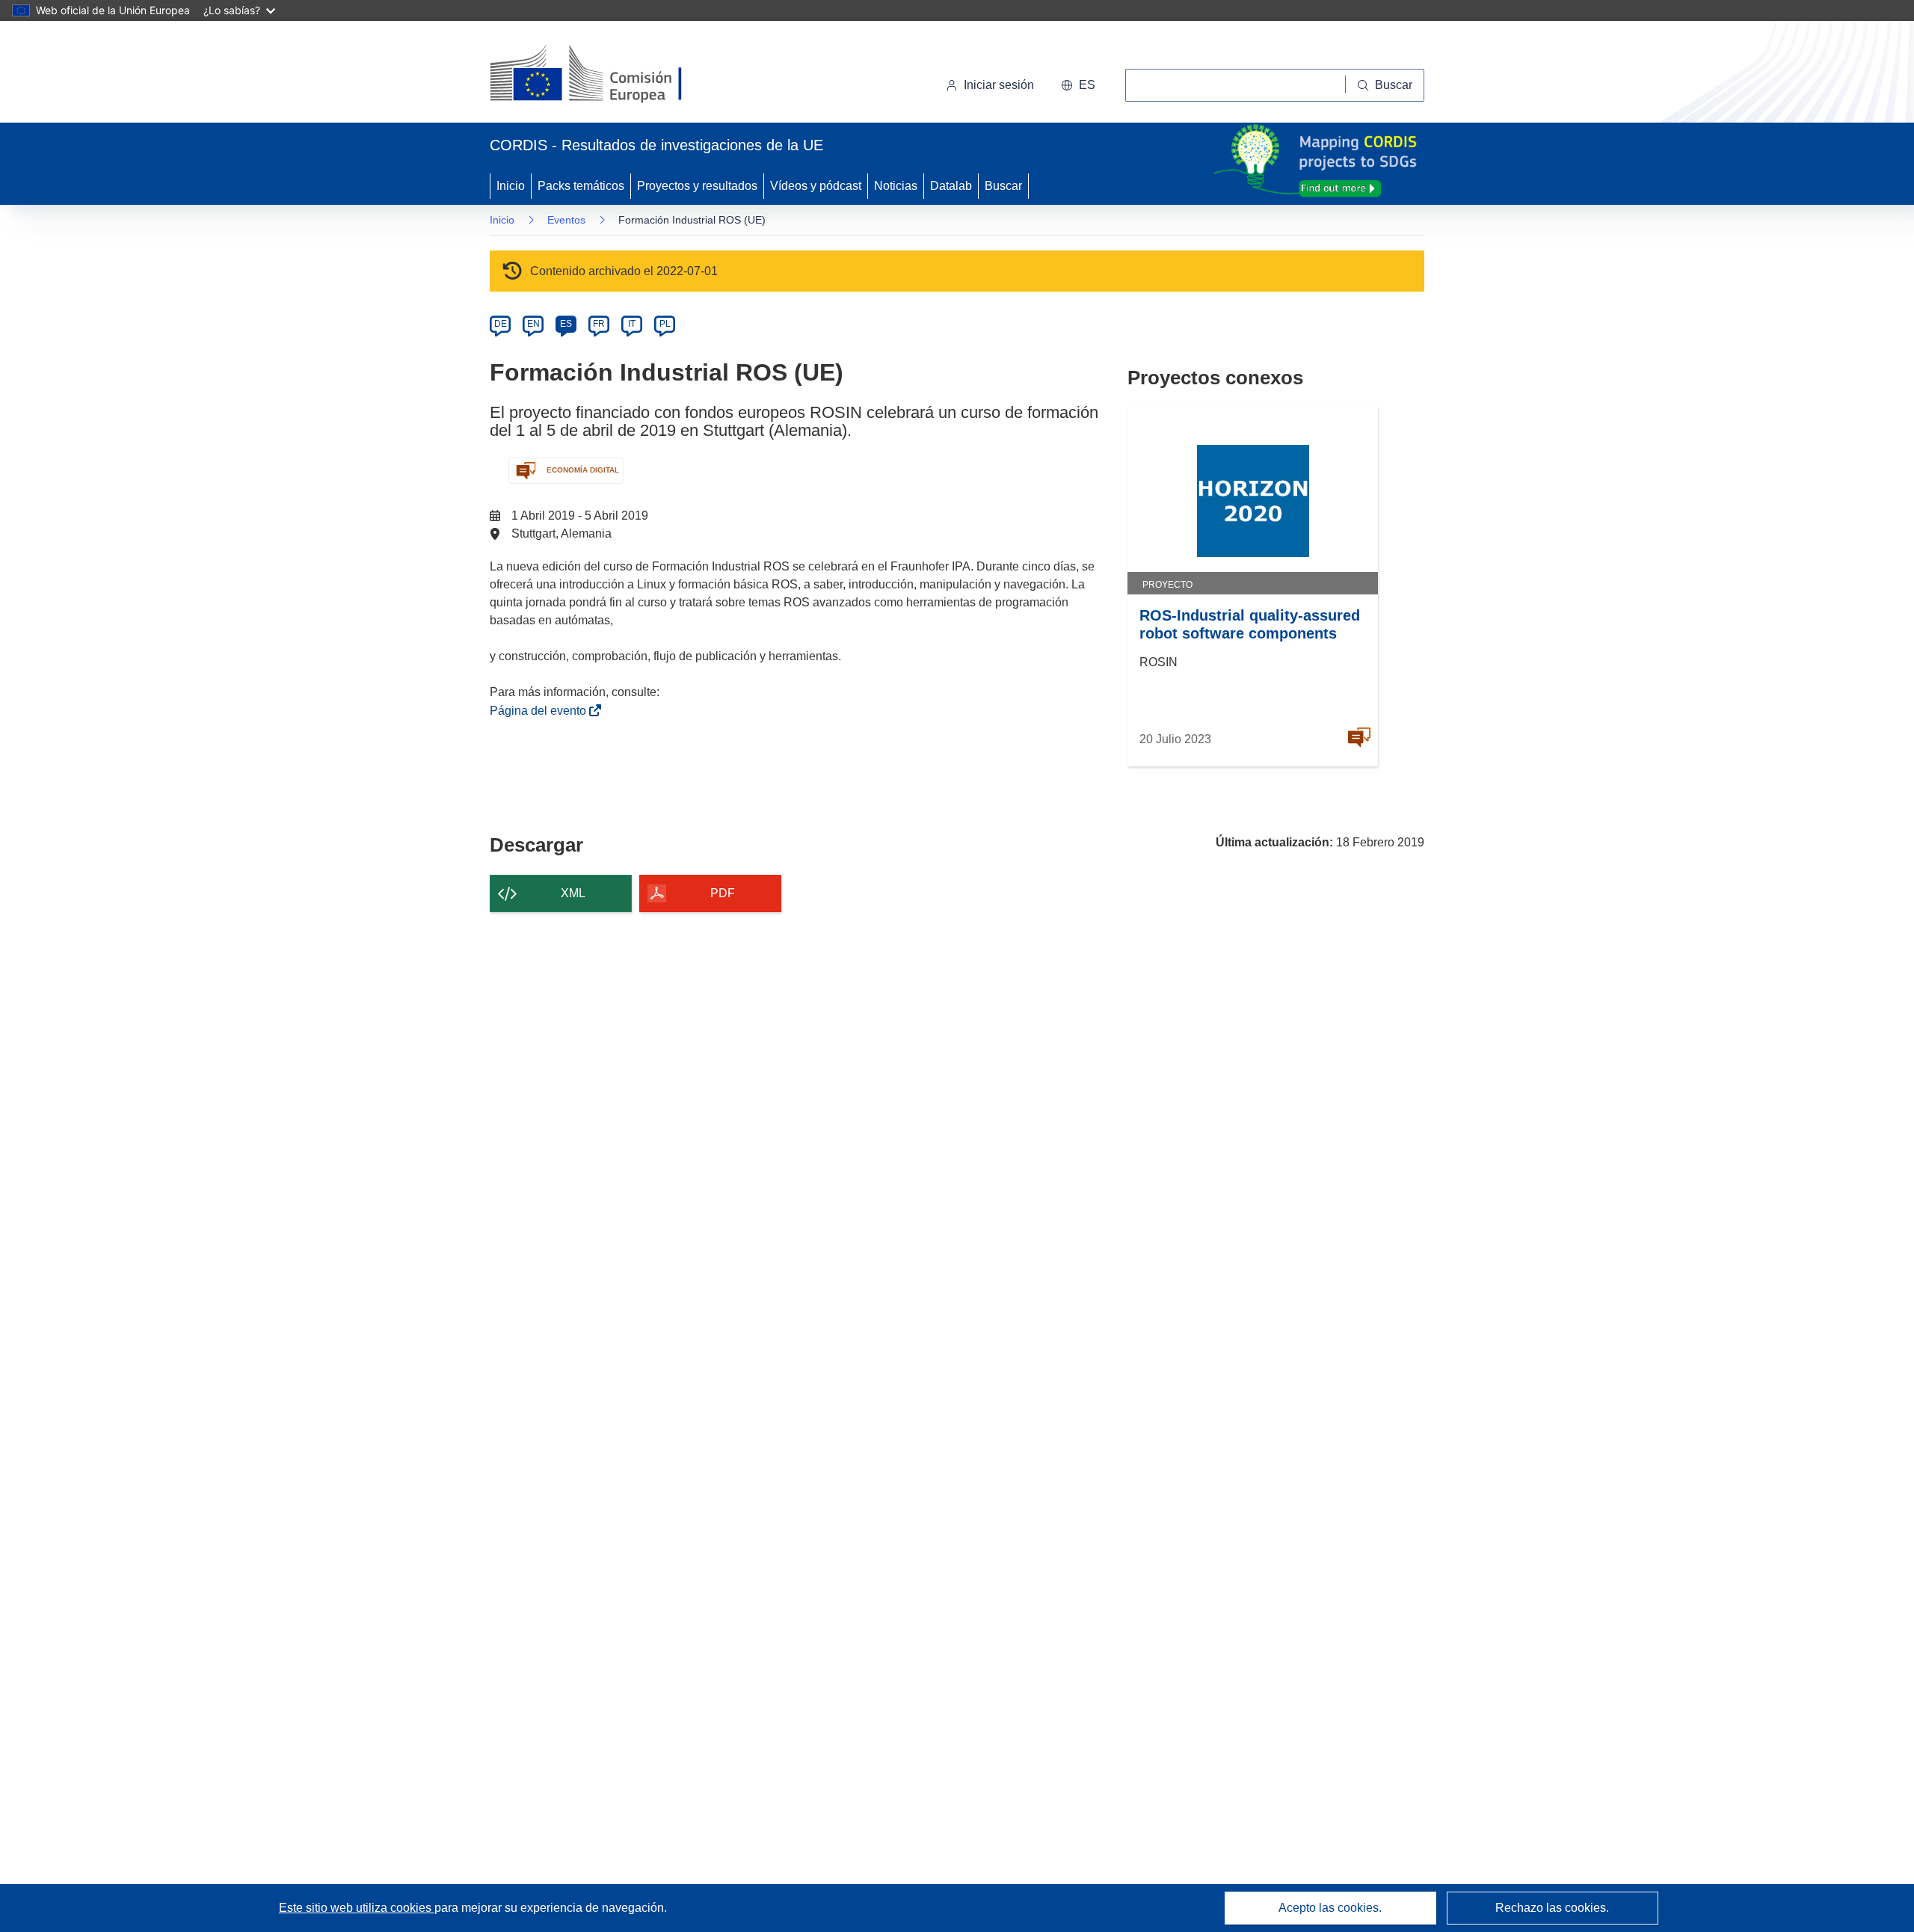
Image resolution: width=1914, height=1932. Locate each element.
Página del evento (541, 711)
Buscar (1003, 186)
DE (501, 324)
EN (533, 324)
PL (665, 324)
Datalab (951, 186)
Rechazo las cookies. (1552, 1908)
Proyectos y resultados (697, 186)
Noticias (896, 186)
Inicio (511, 186)
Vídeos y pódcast (816, 186)
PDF (723, 893)
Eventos (566, 220)
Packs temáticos (581, 186)
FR (599, 324)
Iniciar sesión (999, 85)
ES (566, 324)
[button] (1078, 85)
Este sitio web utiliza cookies (357, 1908)
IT (632, 324)
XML (573, 893)
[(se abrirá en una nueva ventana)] (610, 75)
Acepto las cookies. (1330, 1908)
